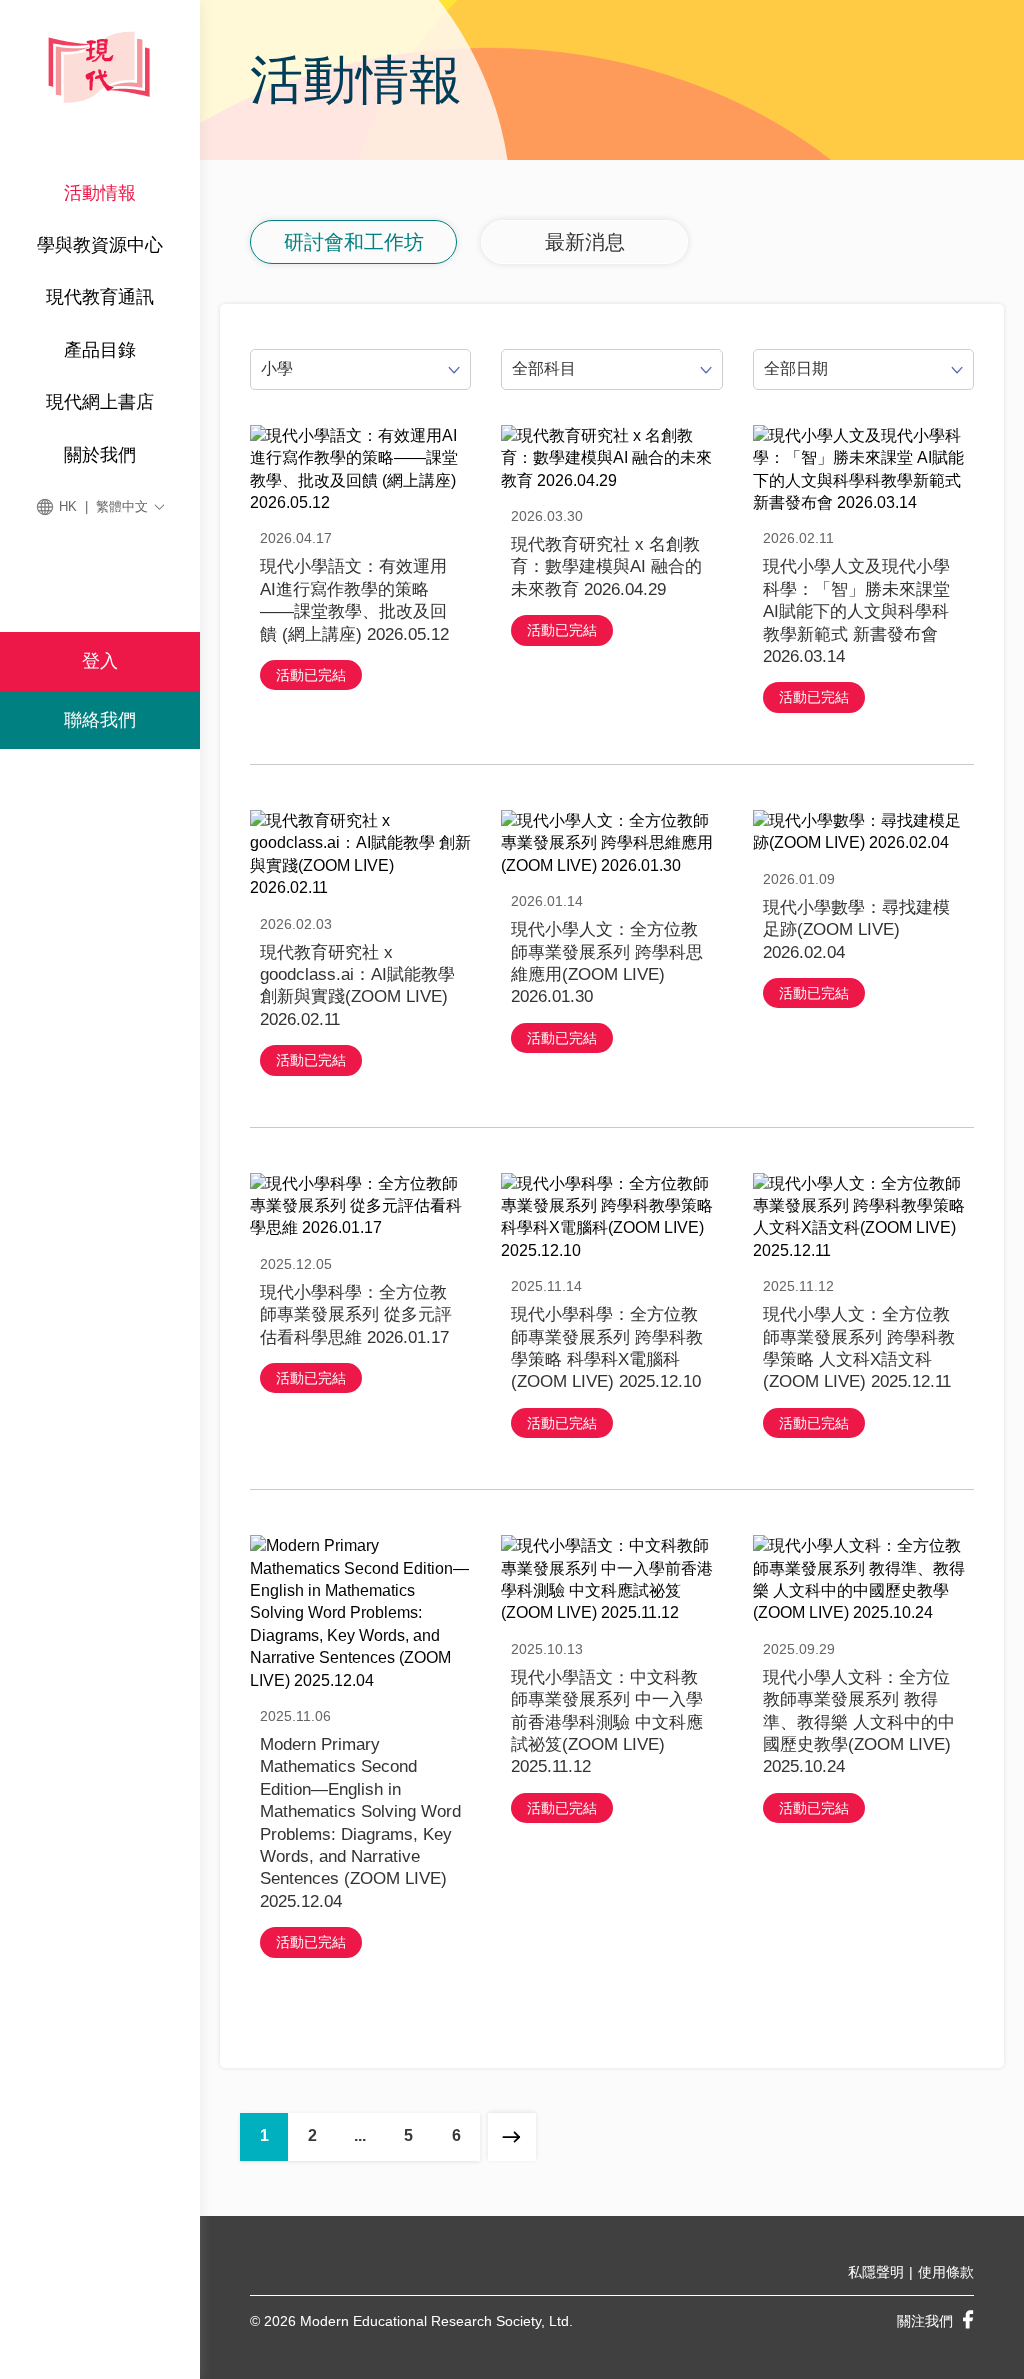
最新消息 (585, 242)
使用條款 (946, 2272)
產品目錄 (100, 350)
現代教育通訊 (100, 297)
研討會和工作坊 (354, 242)
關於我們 (100, 455)
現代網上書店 (100, 402)
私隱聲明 (876, 2272)
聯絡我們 (100, 720)
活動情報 (100, 193)
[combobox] (360, 369)
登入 (100, 661)
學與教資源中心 (100, 245)
